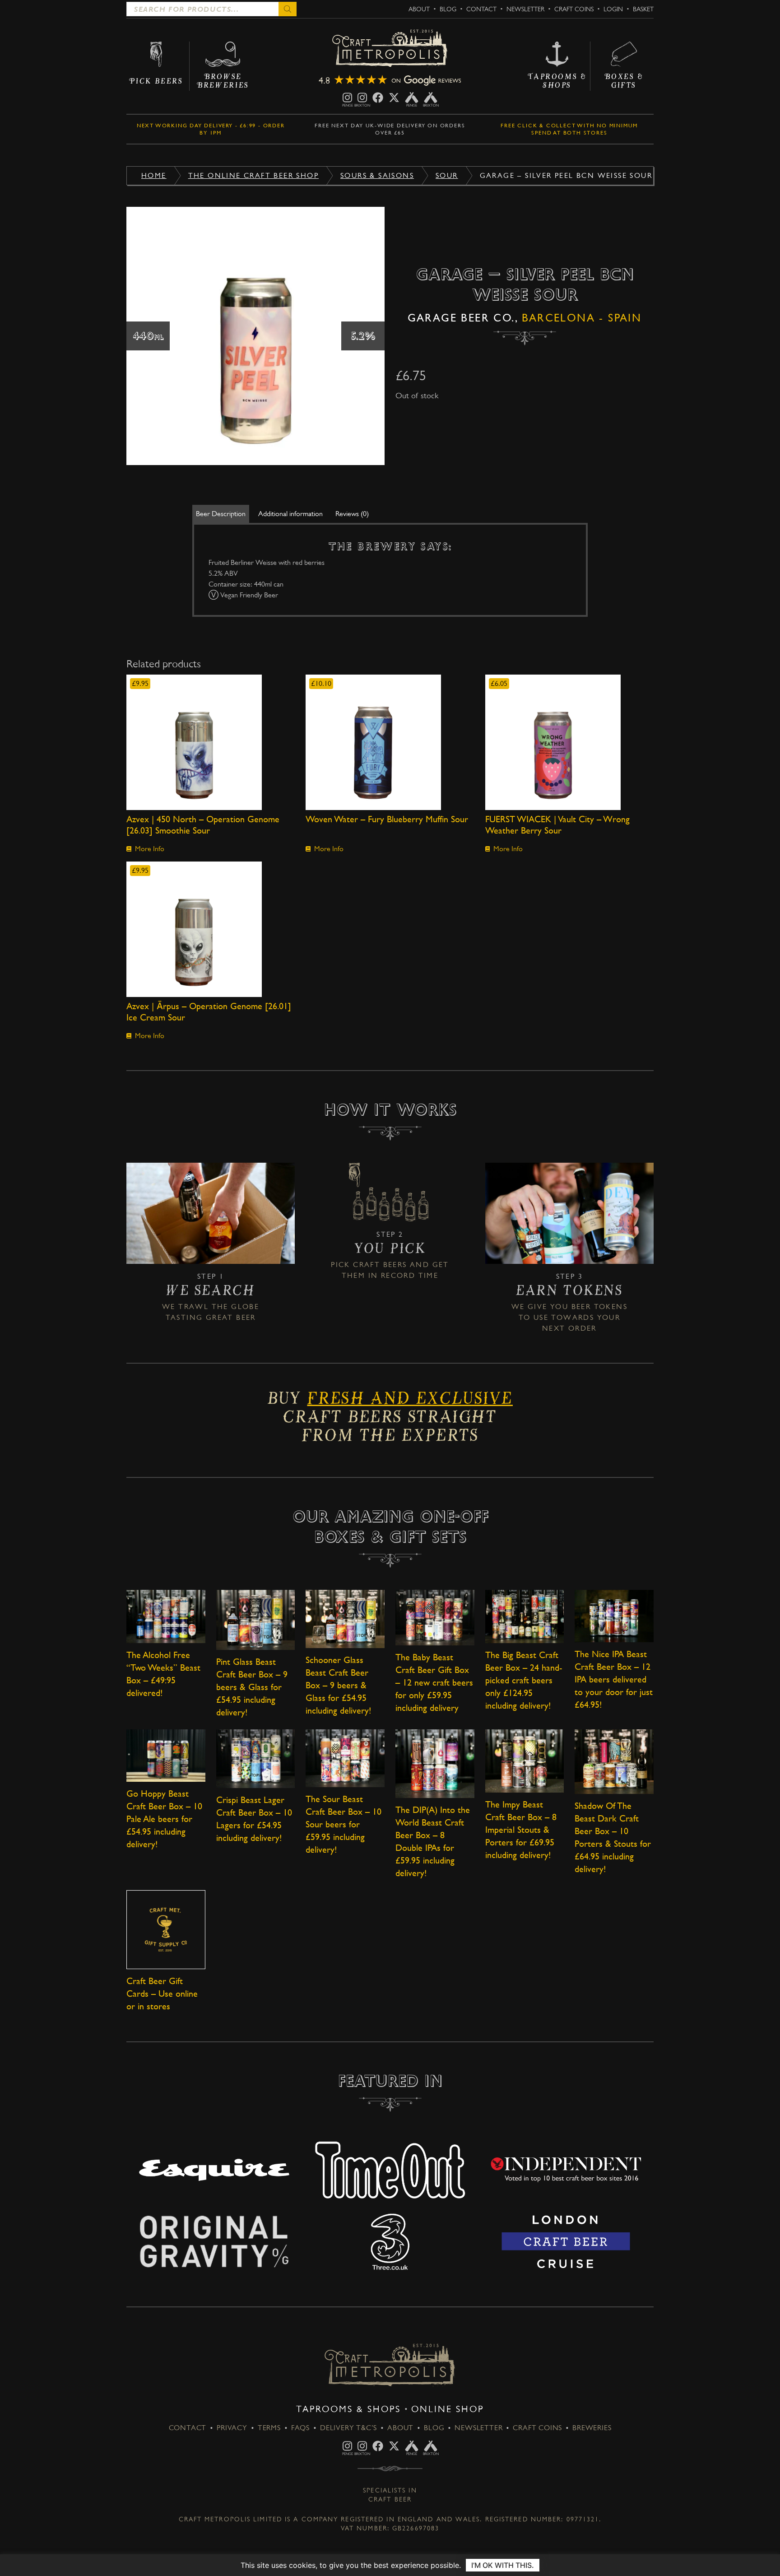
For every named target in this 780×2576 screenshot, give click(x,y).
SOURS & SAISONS (377, 175)
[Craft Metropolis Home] (390, 49)
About (419, 9)
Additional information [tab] (290, 514)
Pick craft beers (369, 1265)
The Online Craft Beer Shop (253, 175)
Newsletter (525, 9)
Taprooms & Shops (348, 2409)
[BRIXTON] (362, 98)
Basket (643, 9)
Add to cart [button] (211, 742)
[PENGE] (347, 98)
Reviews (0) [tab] (352, 514)
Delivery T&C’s (348, 2428)
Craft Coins (574, 9)
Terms (269, 2428)
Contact (481, 9)
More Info (150, 849)
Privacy (232, 2428)
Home (154, 175)
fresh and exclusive (410, 1402)
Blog (448, 9)
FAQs (300, 2428)
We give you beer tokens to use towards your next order (569, 1317)
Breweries (592, 2428)
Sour (447, 175)
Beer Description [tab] (221, 514)
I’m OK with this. (503, 2565)
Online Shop (448, 2409)
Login (613, 9)
